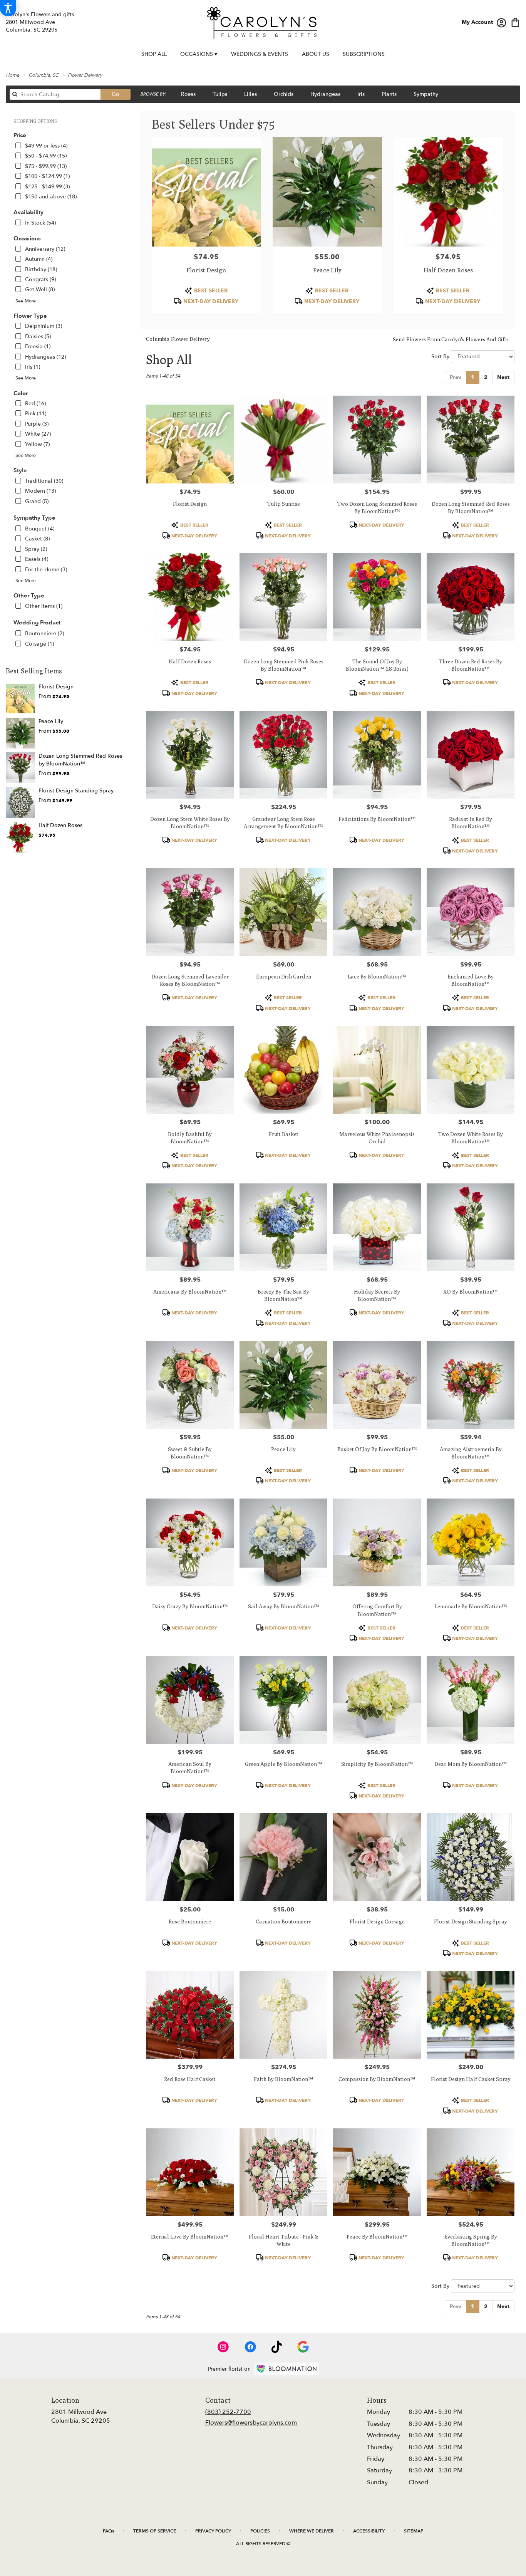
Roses (188, 94)
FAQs (108, 2531)
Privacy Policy (213, 2531)
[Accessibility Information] (8, 8)
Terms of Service (155, 2531)
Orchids (284, 94)
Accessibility (369, 2531)
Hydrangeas (325, 94)
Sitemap (414, 2531)
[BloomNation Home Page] (286, 2369)
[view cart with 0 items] (515, 22)
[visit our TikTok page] (277, 2347)
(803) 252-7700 (228, 2412)
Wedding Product (37, 623)
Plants (389, 94)
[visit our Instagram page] (223, 2347)
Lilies (250, 94)
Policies (260, 2531)
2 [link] (486, 377)
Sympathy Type (34, 518)
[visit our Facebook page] (250, 2347)
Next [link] (503, 377)
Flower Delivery (85, 75)
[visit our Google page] (303, 2347)
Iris (361, 94)
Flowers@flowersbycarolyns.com (251, 2423)
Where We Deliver (312, 2531)
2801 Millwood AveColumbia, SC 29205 (81, 2416)
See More (26, 301)
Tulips (220, 94)
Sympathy (426, 94)
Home (13, 75)
